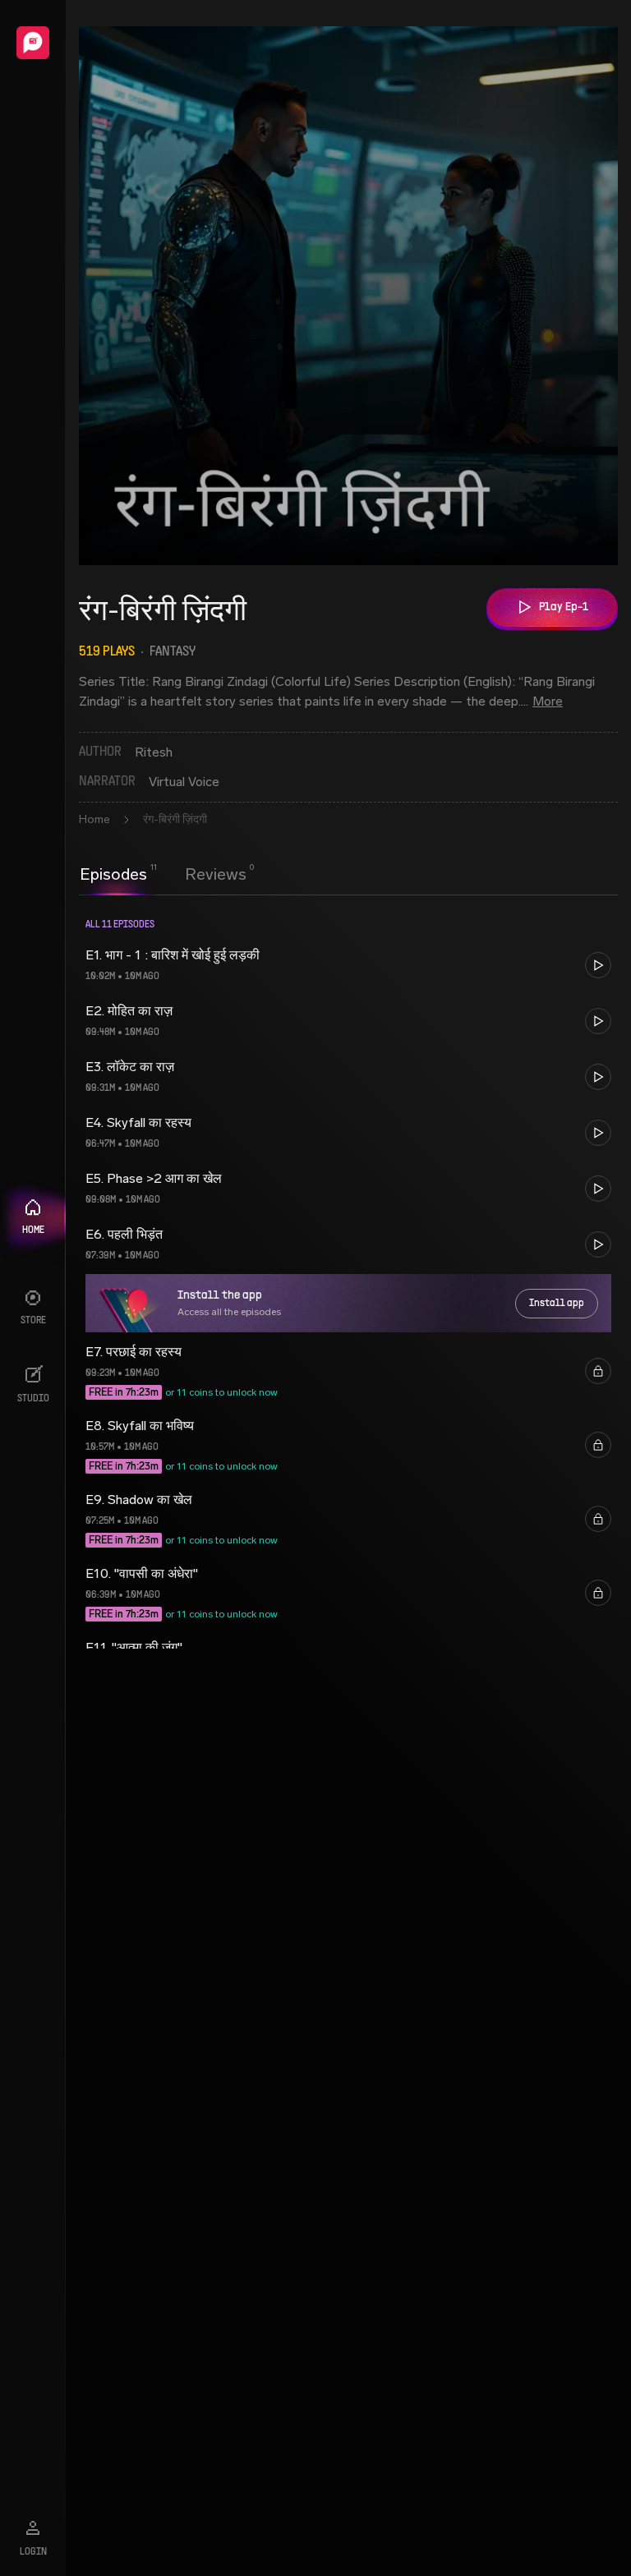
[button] (348, 965)
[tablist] (163, 874)
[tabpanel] (348, 1276)
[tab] (113, 872)
